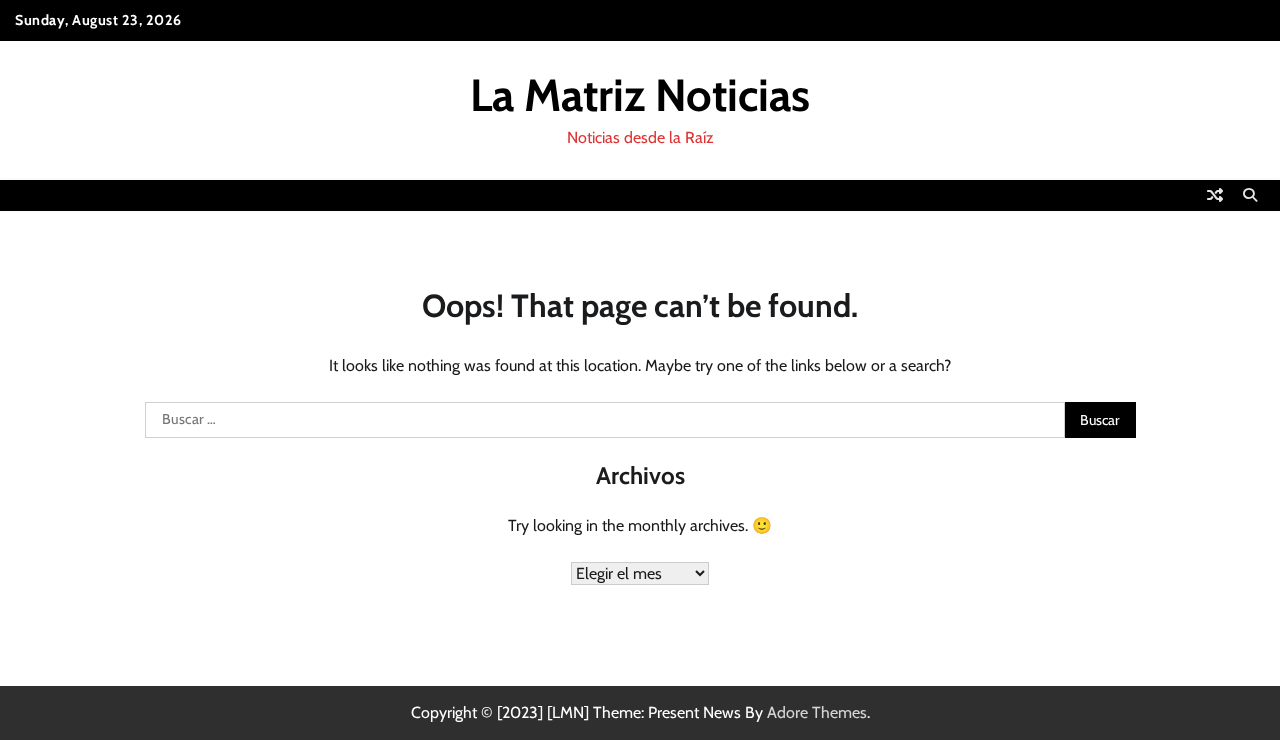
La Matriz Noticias (640, 95)
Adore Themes (817, 712)
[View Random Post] (1215, 195)
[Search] (1250, 195)
